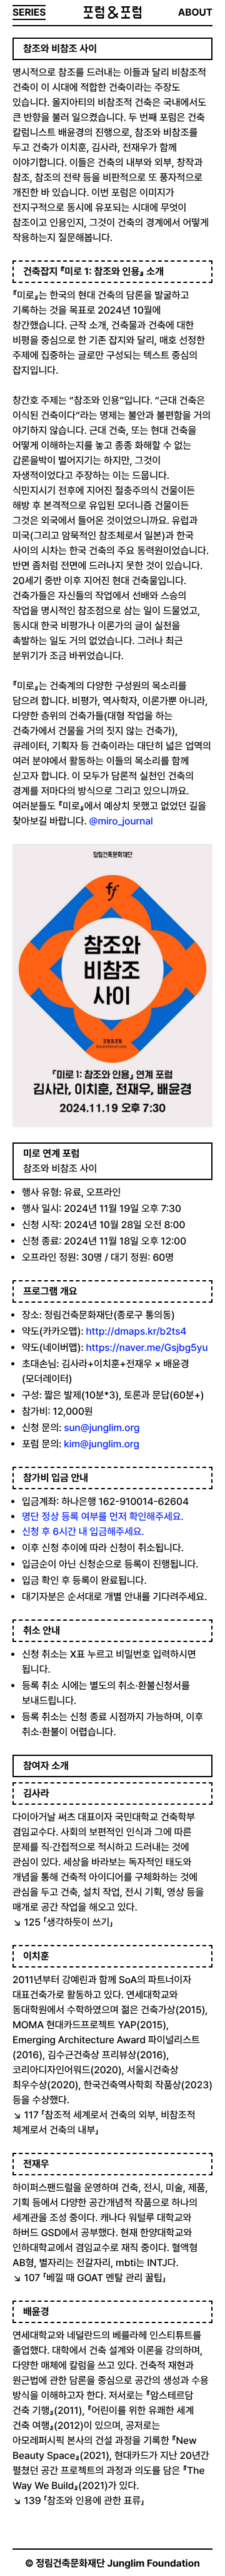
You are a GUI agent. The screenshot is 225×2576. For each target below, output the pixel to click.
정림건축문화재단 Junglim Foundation (118, 2563)
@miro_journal (121, 821)
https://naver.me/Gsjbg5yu (147, 1347)
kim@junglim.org (101, 1444)
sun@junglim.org (102, 1428)
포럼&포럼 (112, 13)
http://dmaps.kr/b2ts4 (138, 1331)
